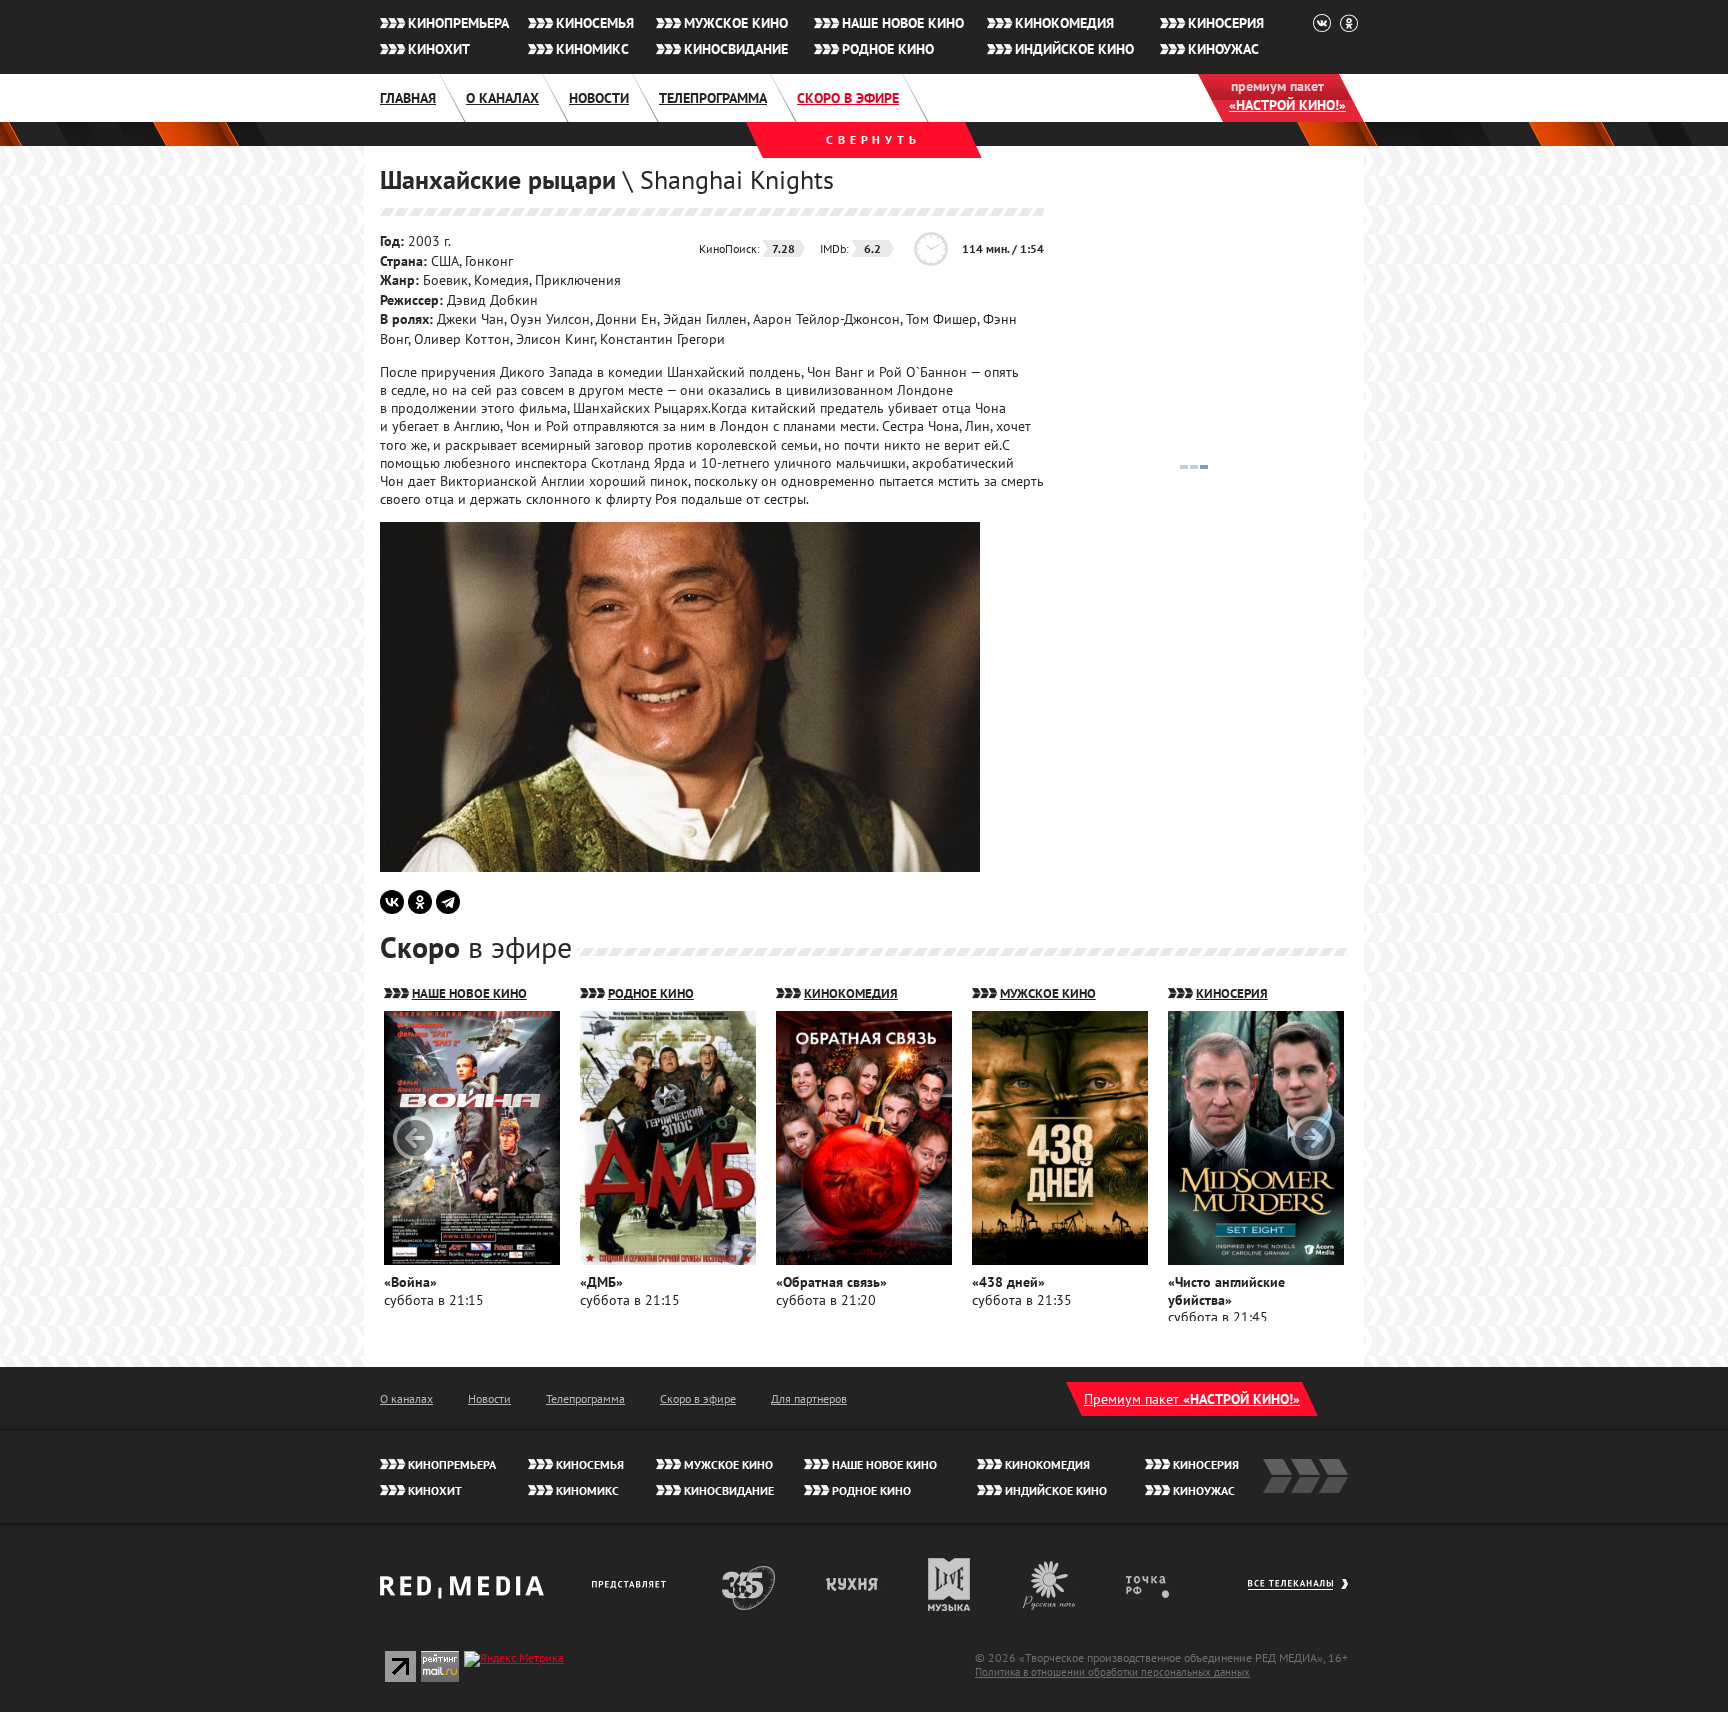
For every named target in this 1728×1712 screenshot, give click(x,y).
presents (632, 1584)
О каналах (502, 98)
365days (749, 1584)
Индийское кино (1074, 49)
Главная (408, 98)
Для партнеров (809, 1398)
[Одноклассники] (420, 902)
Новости (599, 98)
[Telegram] (448, 902)
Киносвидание (736, 49)
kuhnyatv (853, 1584)
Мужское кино (736, 23)
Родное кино (888, 49)
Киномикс (592, 49)
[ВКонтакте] (392, 902)
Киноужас (1223, 49)
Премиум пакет (1192, 1399)
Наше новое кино (903, 23)
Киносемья (595, 23)
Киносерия (1226, 23)
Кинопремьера (458, 23)
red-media (462, 1594)
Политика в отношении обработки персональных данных (1112, 1672)
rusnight (1050, 1584)
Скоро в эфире (848, 98)
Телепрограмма (713, 98)
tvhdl (1161, 1584)
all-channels (1297, 1594)
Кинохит (439, 49)
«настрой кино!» (1287, 105)
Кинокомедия (1064, 23)
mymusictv (949, 1584)
